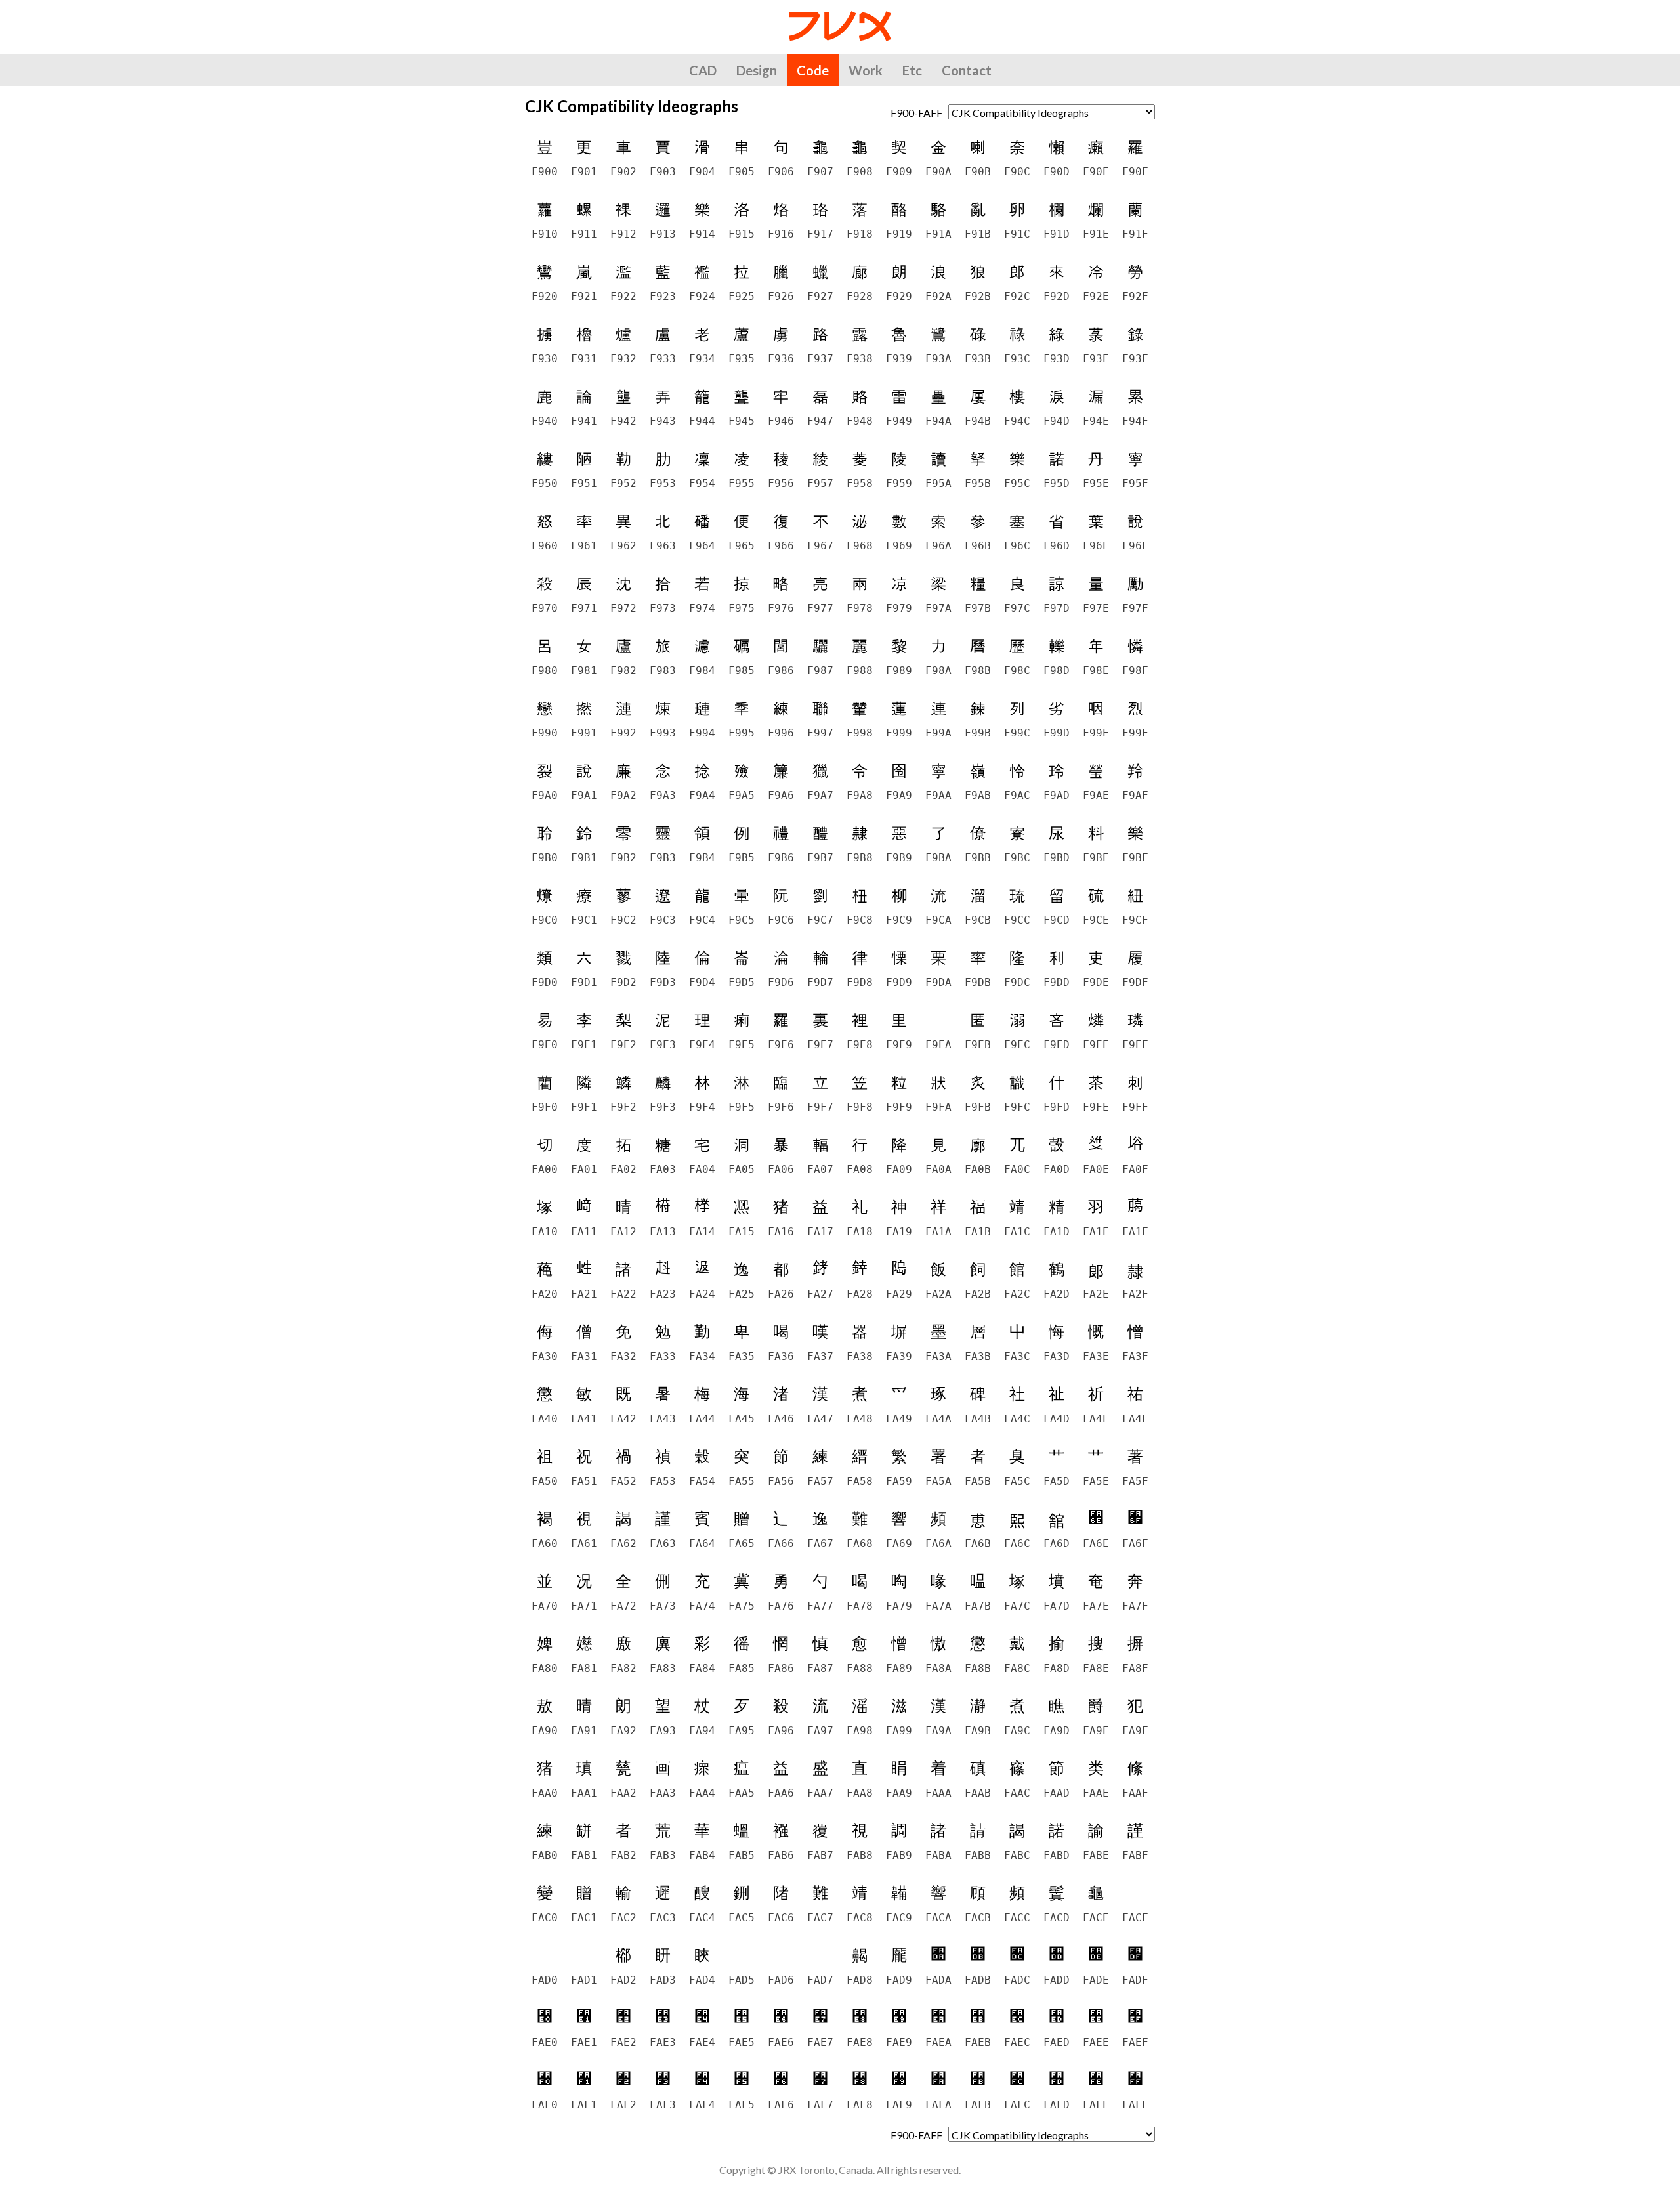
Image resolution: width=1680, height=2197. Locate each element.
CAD (703, 70)
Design (757, 70)
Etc (912, 70)
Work (866, 70)
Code (813, 70)
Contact (967, 70)
